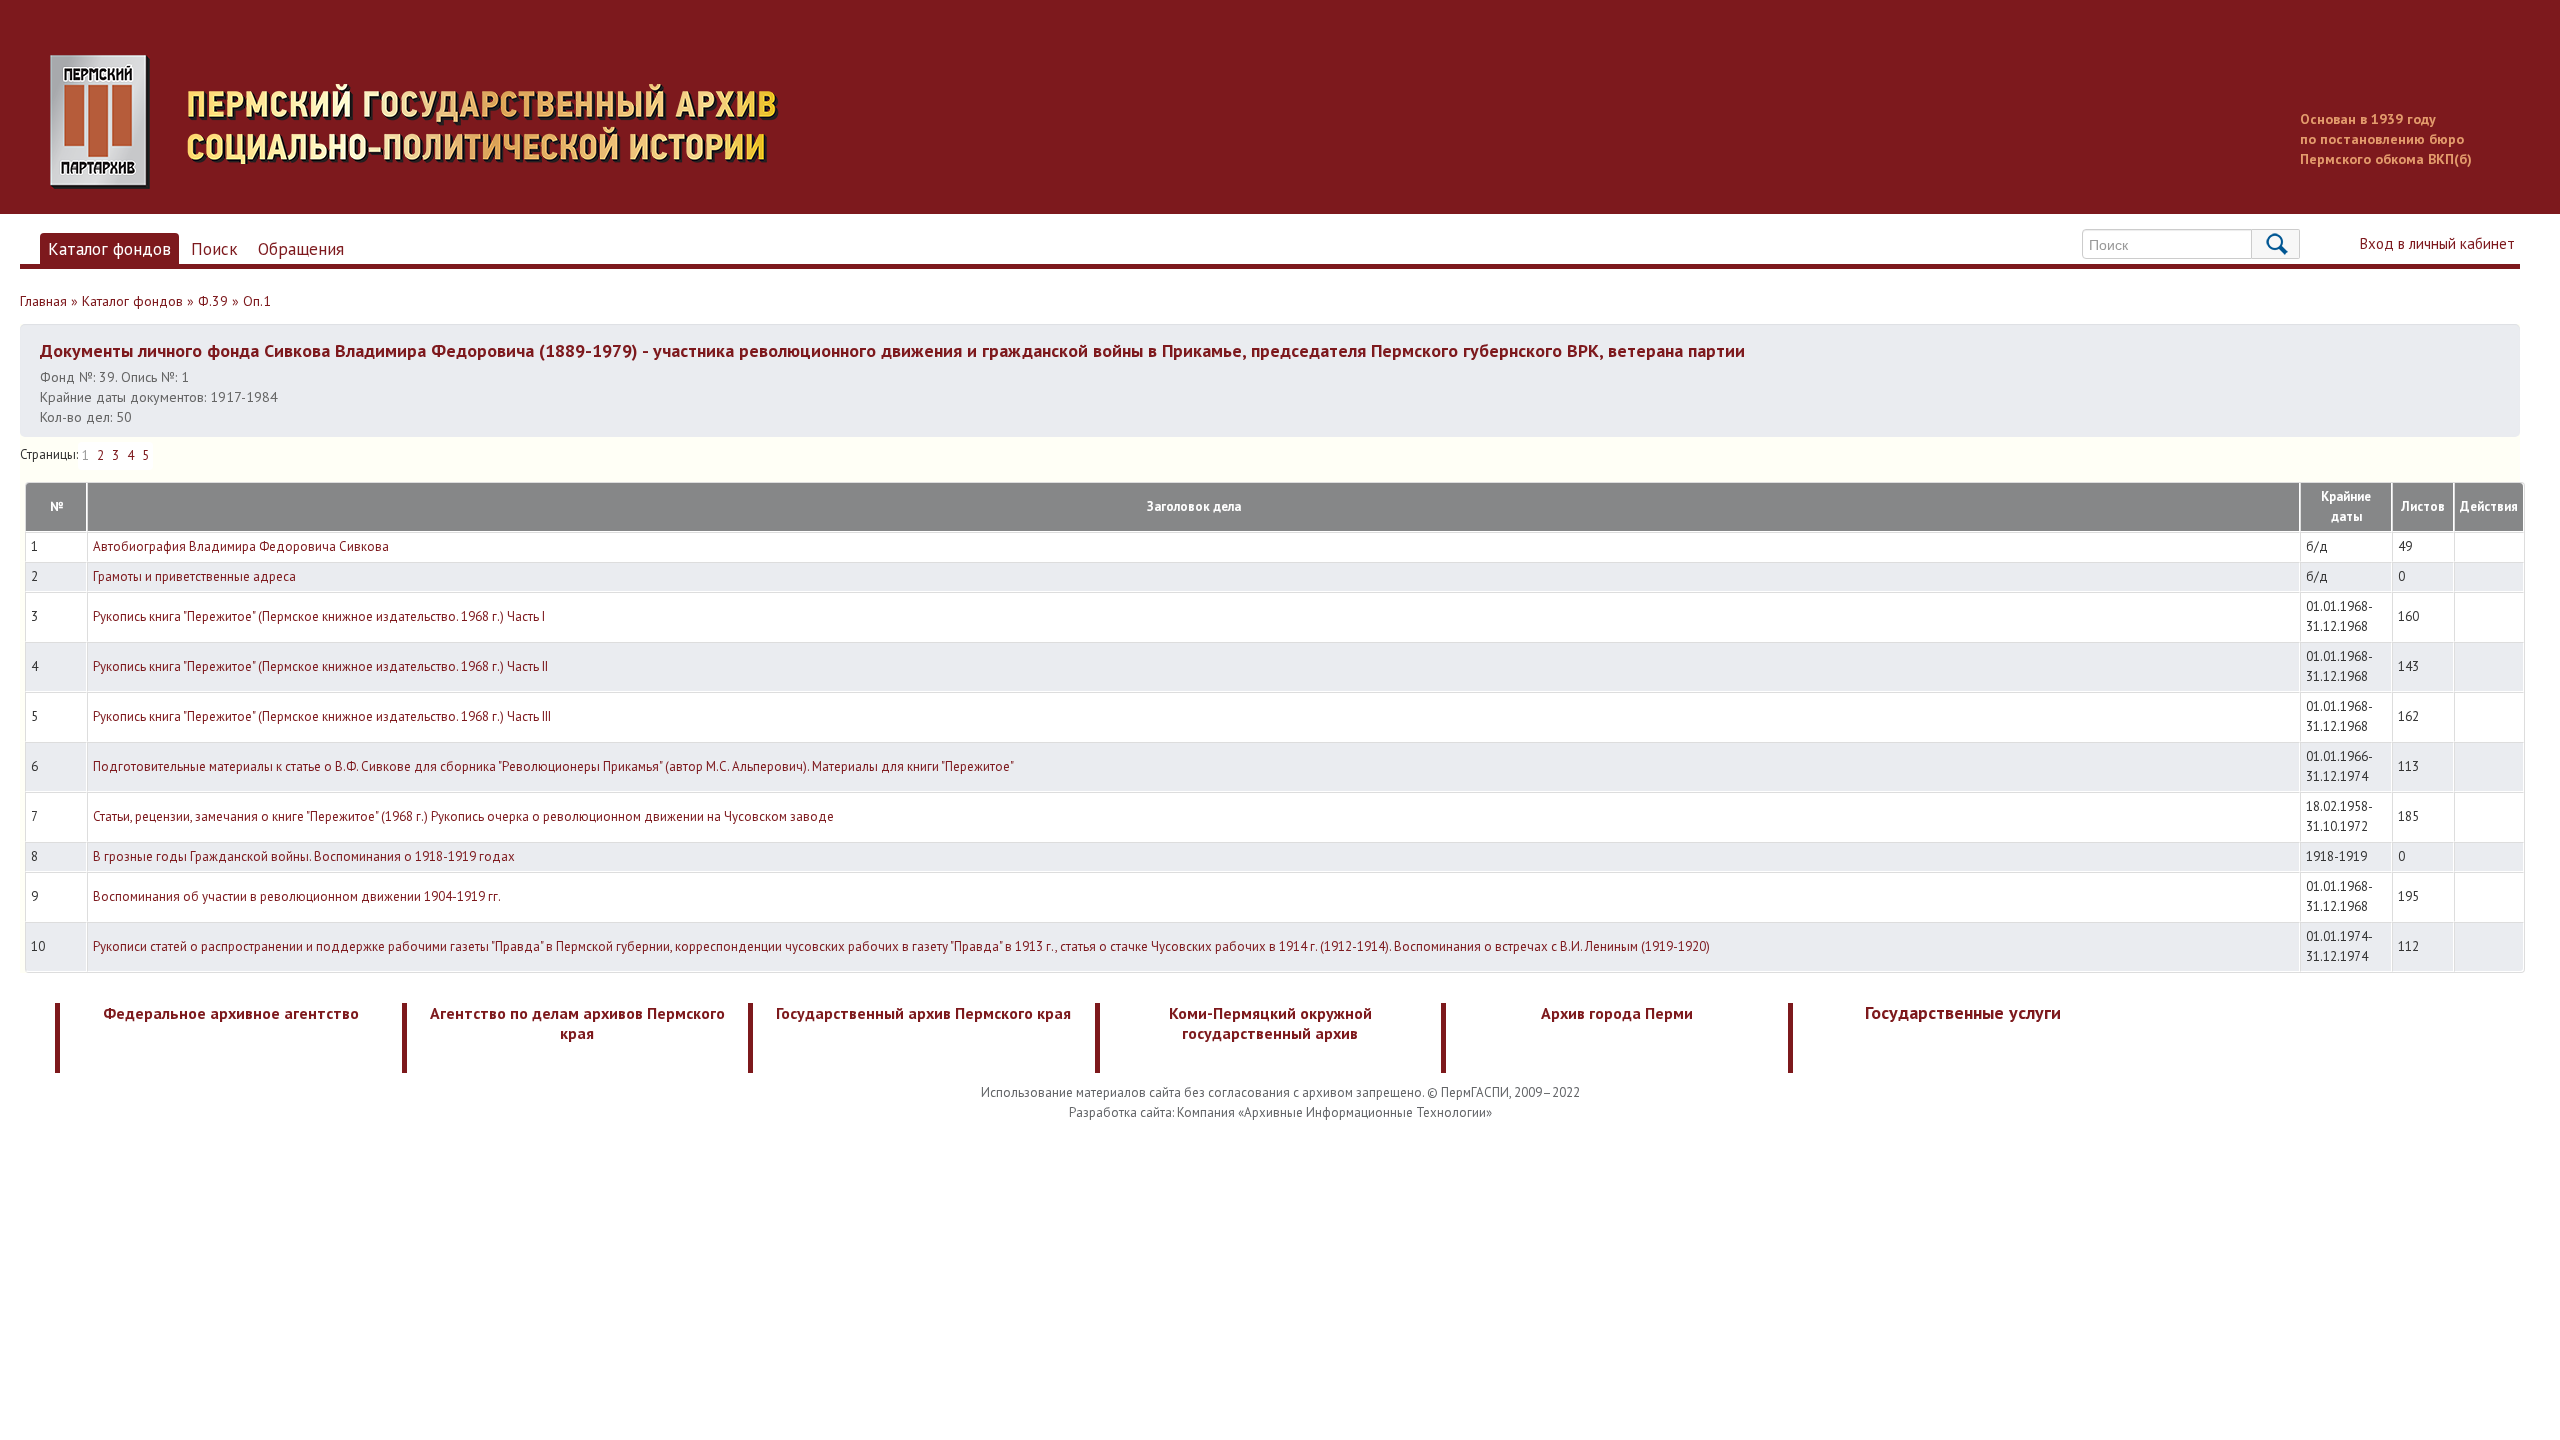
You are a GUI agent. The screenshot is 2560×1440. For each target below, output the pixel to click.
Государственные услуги (1963, 1012)
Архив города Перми (1617, 1013)
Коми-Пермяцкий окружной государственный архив (1270, 1023)
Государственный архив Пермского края (923, 1013)
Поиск (214, 249)
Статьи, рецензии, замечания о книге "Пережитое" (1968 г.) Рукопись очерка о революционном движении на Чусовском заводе (463, 816)
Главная (43, 301)
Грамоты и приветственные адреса (194, 576)
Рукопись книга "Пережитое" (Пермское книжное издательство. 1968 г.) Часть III (322, 716)
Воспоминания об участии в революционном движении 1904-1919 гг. (297, 896)
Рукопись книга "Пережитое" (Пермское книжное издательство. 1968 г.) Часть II (320, 666)
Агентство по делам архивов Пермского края (577, 1023)
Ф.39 (213, 301)
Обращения (301, 249)
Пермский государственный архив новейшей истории (425, 122)
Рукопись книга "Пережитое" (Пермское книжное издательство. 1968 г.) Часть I (319, 616)
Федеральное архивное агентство (231, 1013)
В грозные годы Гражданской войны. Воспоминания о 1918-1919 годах (304, 856)
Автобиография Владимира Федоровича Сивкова (241, 546)
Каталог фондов (109, 249)
